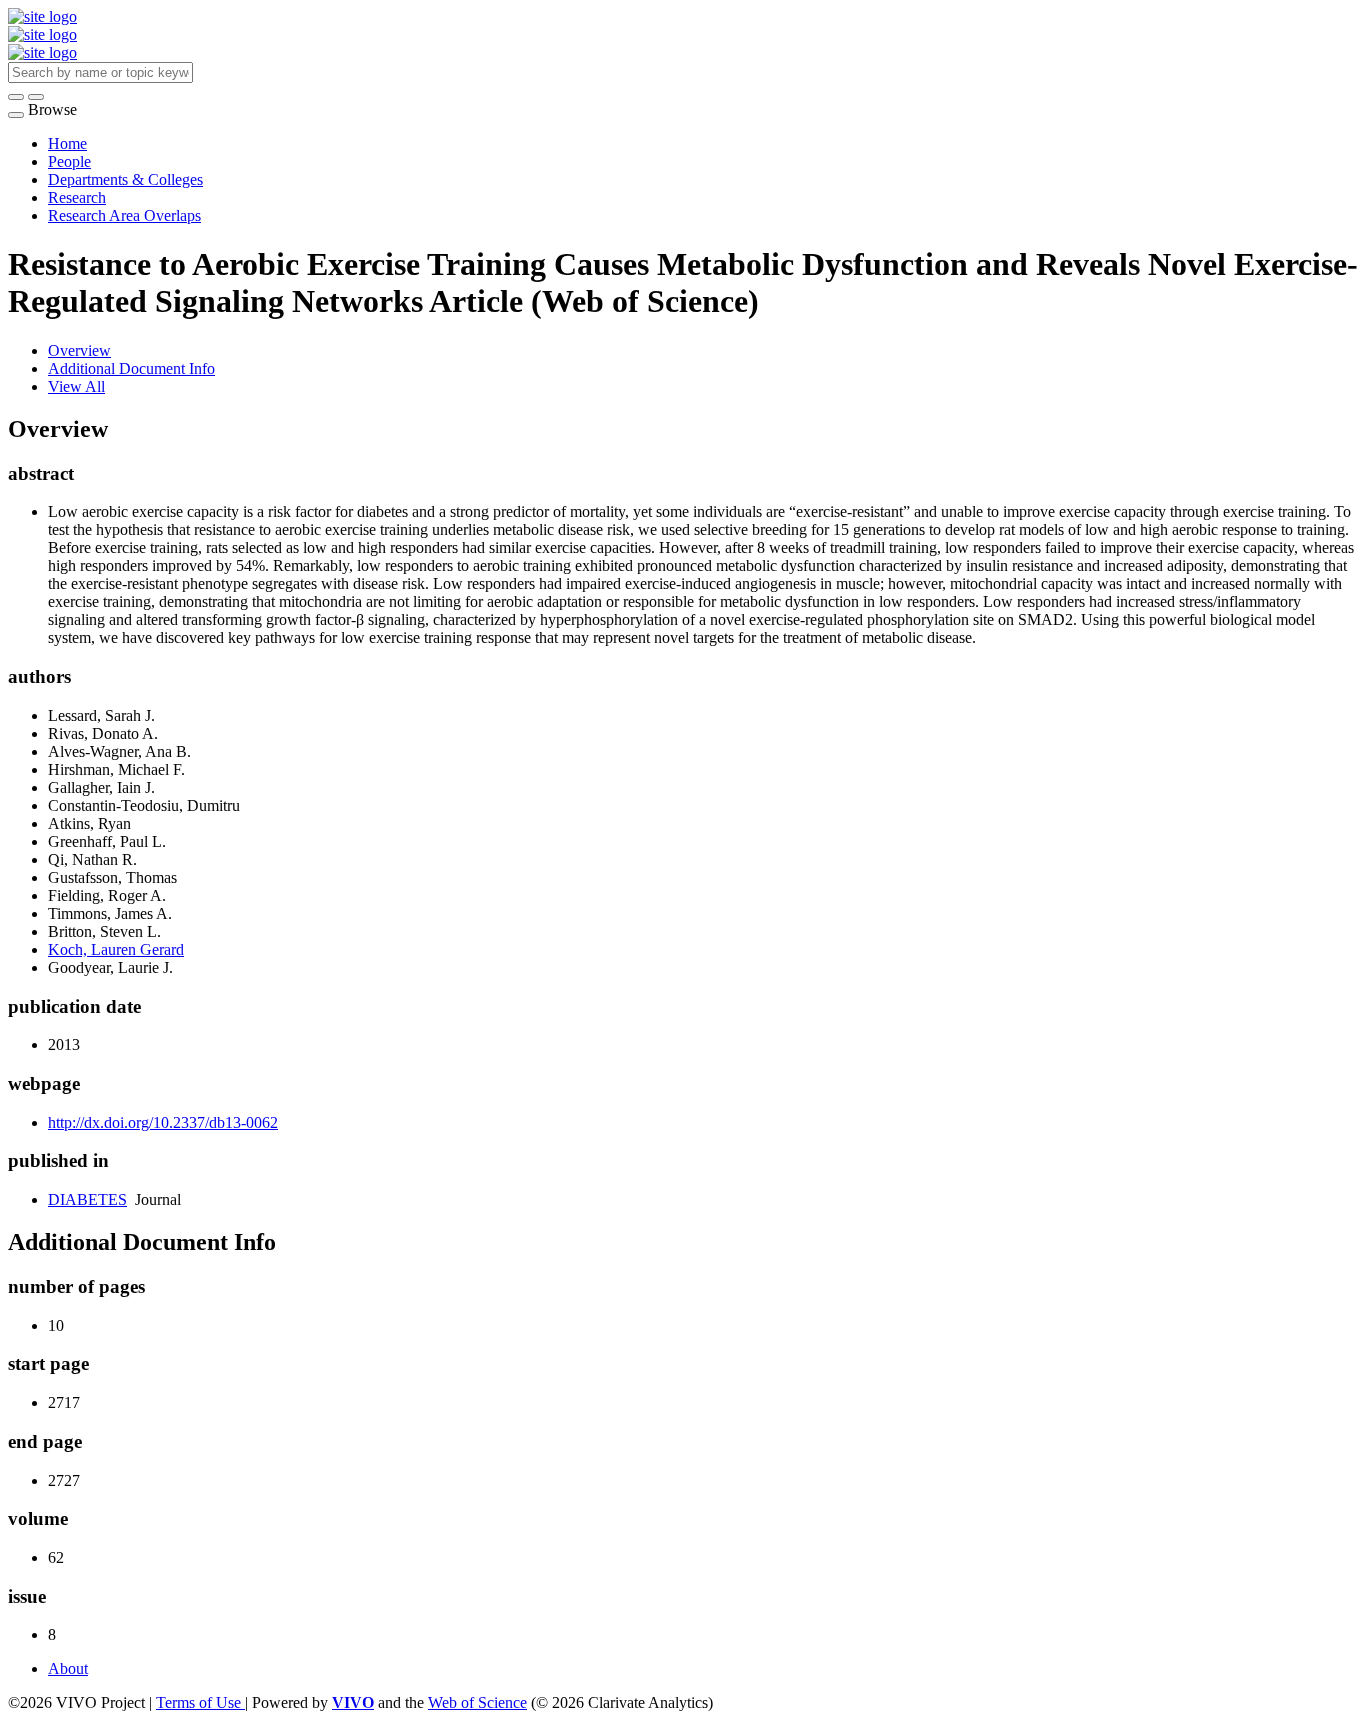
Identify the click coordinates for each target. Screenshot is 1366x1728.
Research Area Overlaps (124, 215)
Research (77, 197)
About (68, 1668)
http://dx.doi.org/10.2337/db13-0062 (163, 1122)
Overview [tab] (79, 350)
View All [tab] (76, 386)
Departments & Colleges (125, 179)
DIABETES (87, 1199)
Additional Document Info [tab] (131, 368)
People (69, 161)
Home (67, 143)
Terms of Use (200, 1702)
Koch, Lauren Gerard (116, 949)
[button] (16, 97)
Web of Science (477, 1702)
